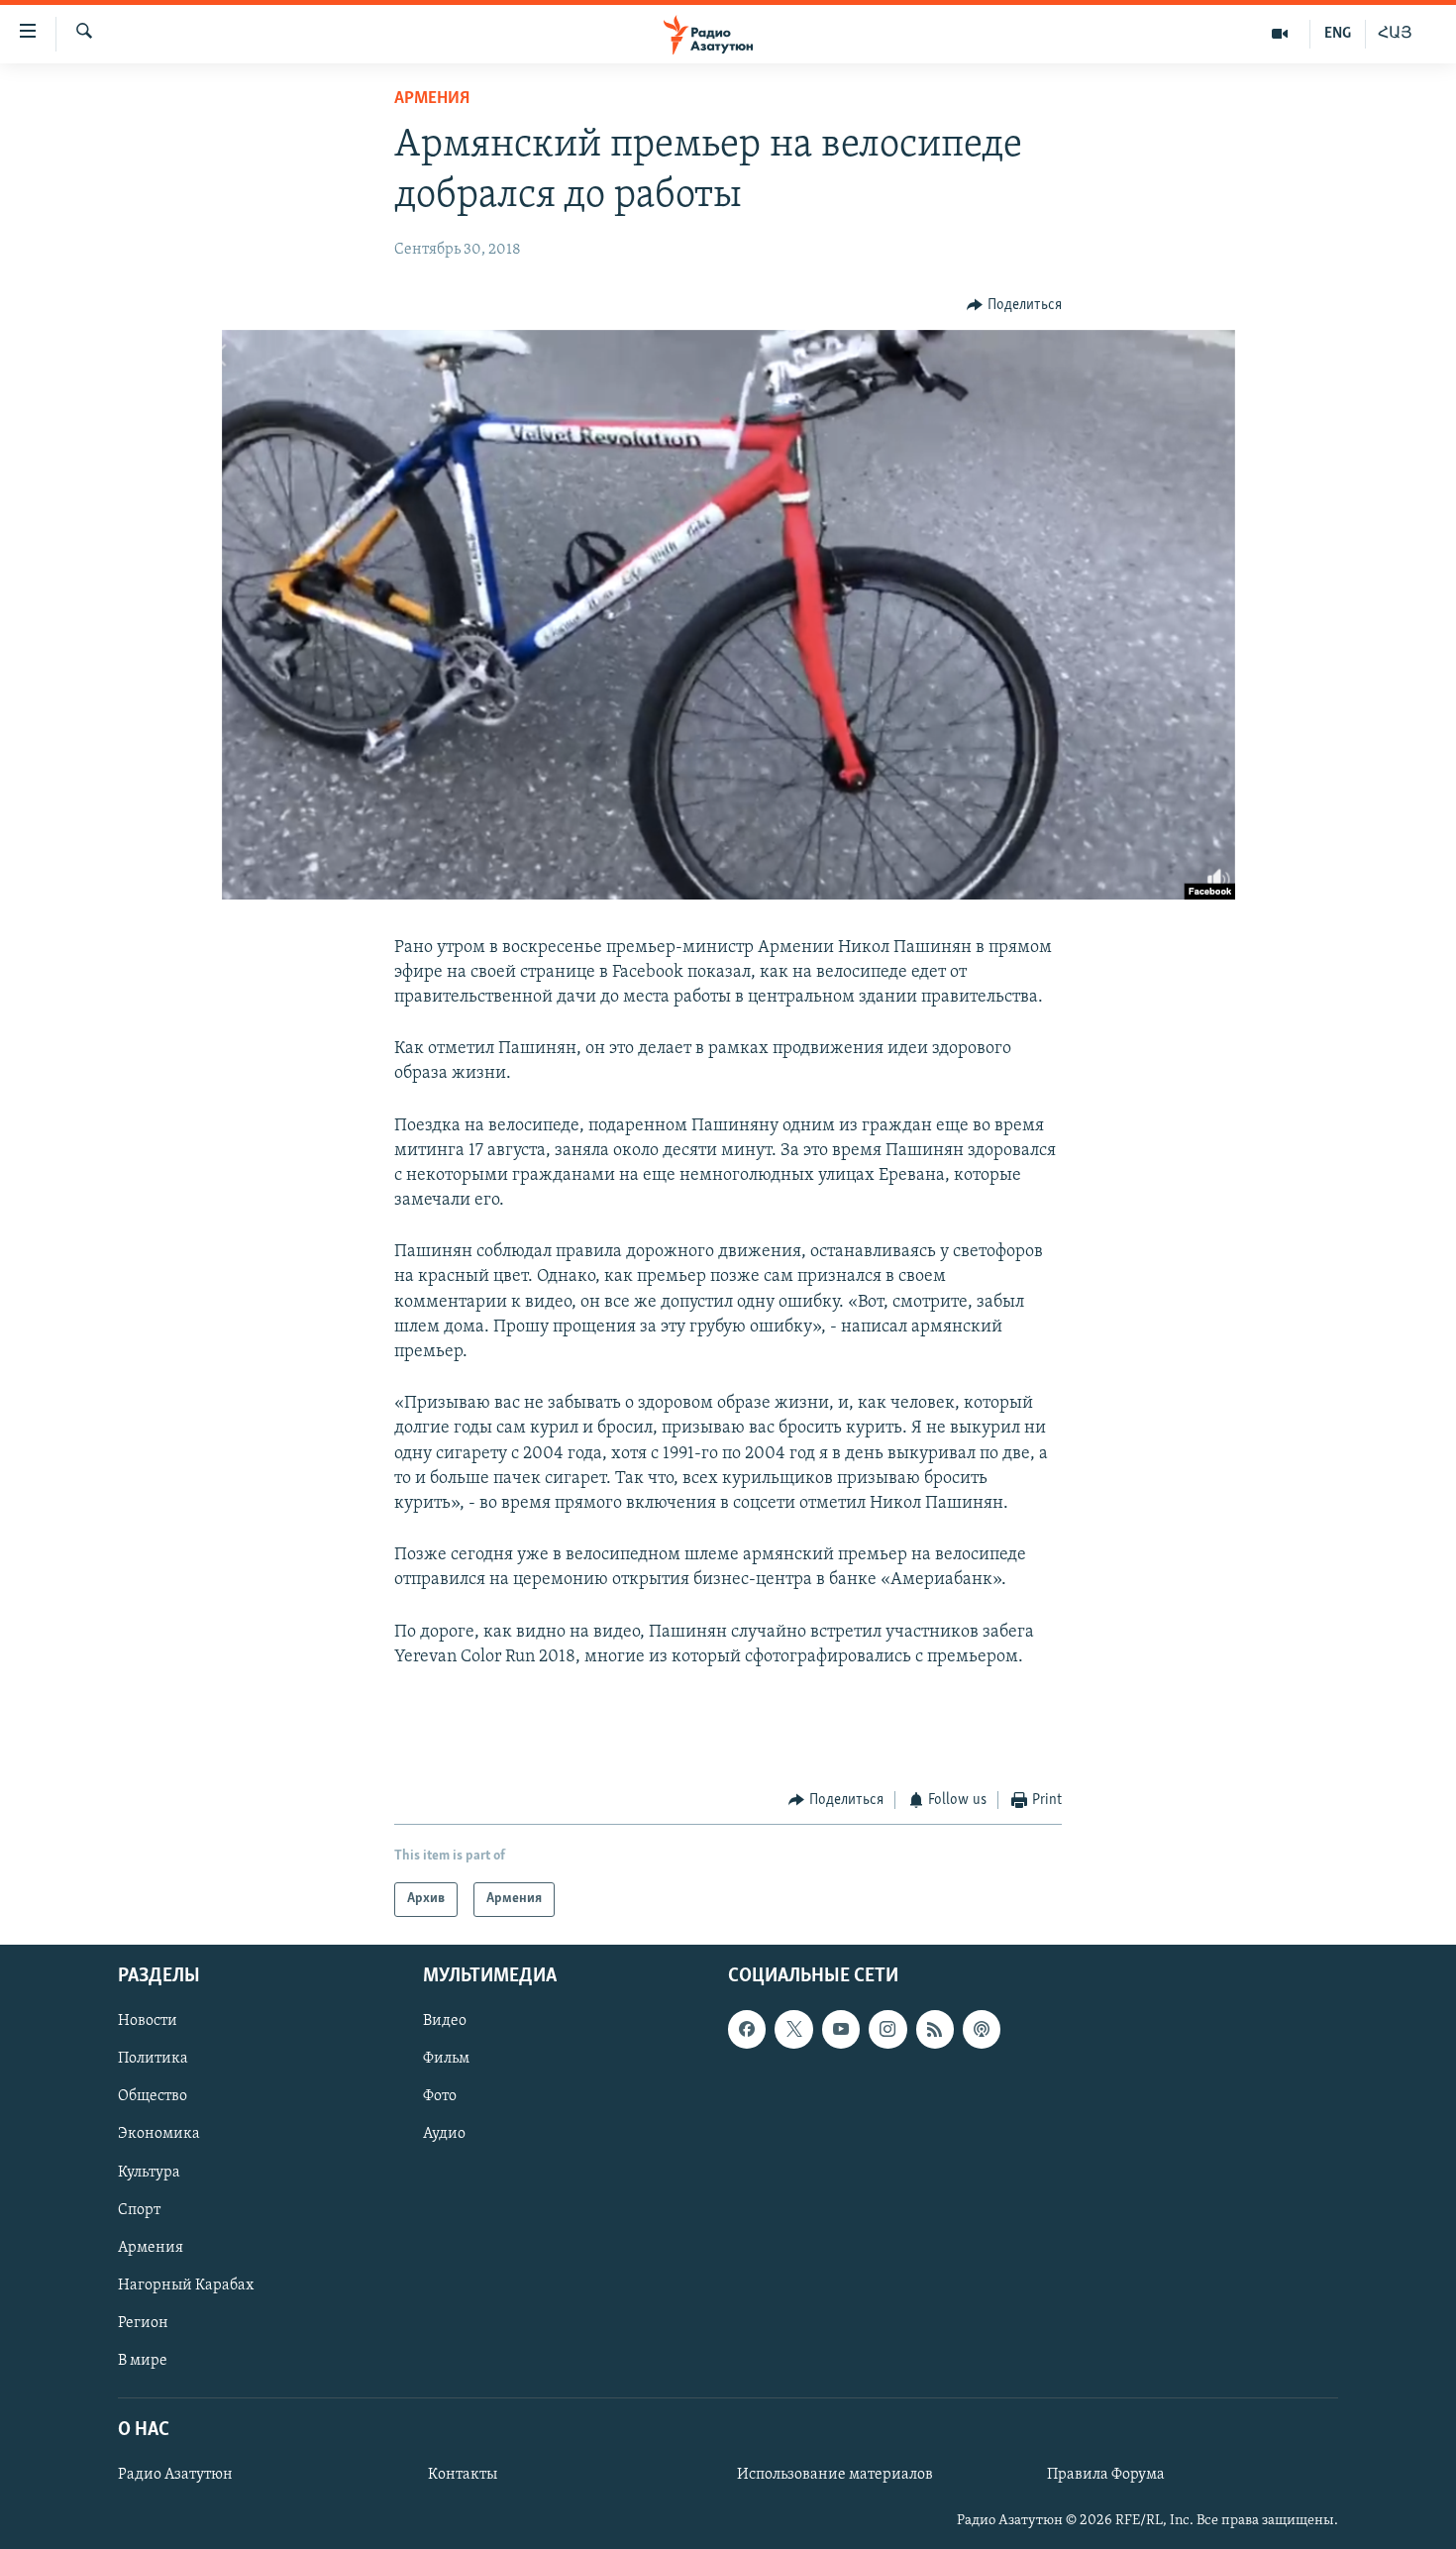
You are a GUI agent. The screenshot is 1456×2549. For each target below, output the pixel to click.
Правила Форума (1106, 2475)
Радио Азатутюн (175, 2475)
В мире (143, 2360)
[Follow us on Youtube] (841, 2029)
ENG (1338, 34)
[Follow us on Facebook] (747, 2029)
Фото (440, 2096)
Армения (432, 99)
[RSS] (935, 2029)
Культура (149, 2172)
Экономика (159, 2134)
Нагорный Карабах (186, 2284)
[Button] (1014, 305)
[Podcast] (982, 2029)
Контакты (463, 2475)
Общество (153, 2096)
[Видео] (1280, 34)
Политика (153, 2059)
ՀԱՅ (1395, 34)
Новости (148, 2021)
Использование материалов (835, 2475)
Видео (445, 2021)
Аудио (444, 2134)
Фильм (446, 2059)
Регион (143, 2322)
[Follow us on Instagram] (887, 2029)
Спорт (139, 2209)
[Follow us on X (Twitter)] (793, 2029)
